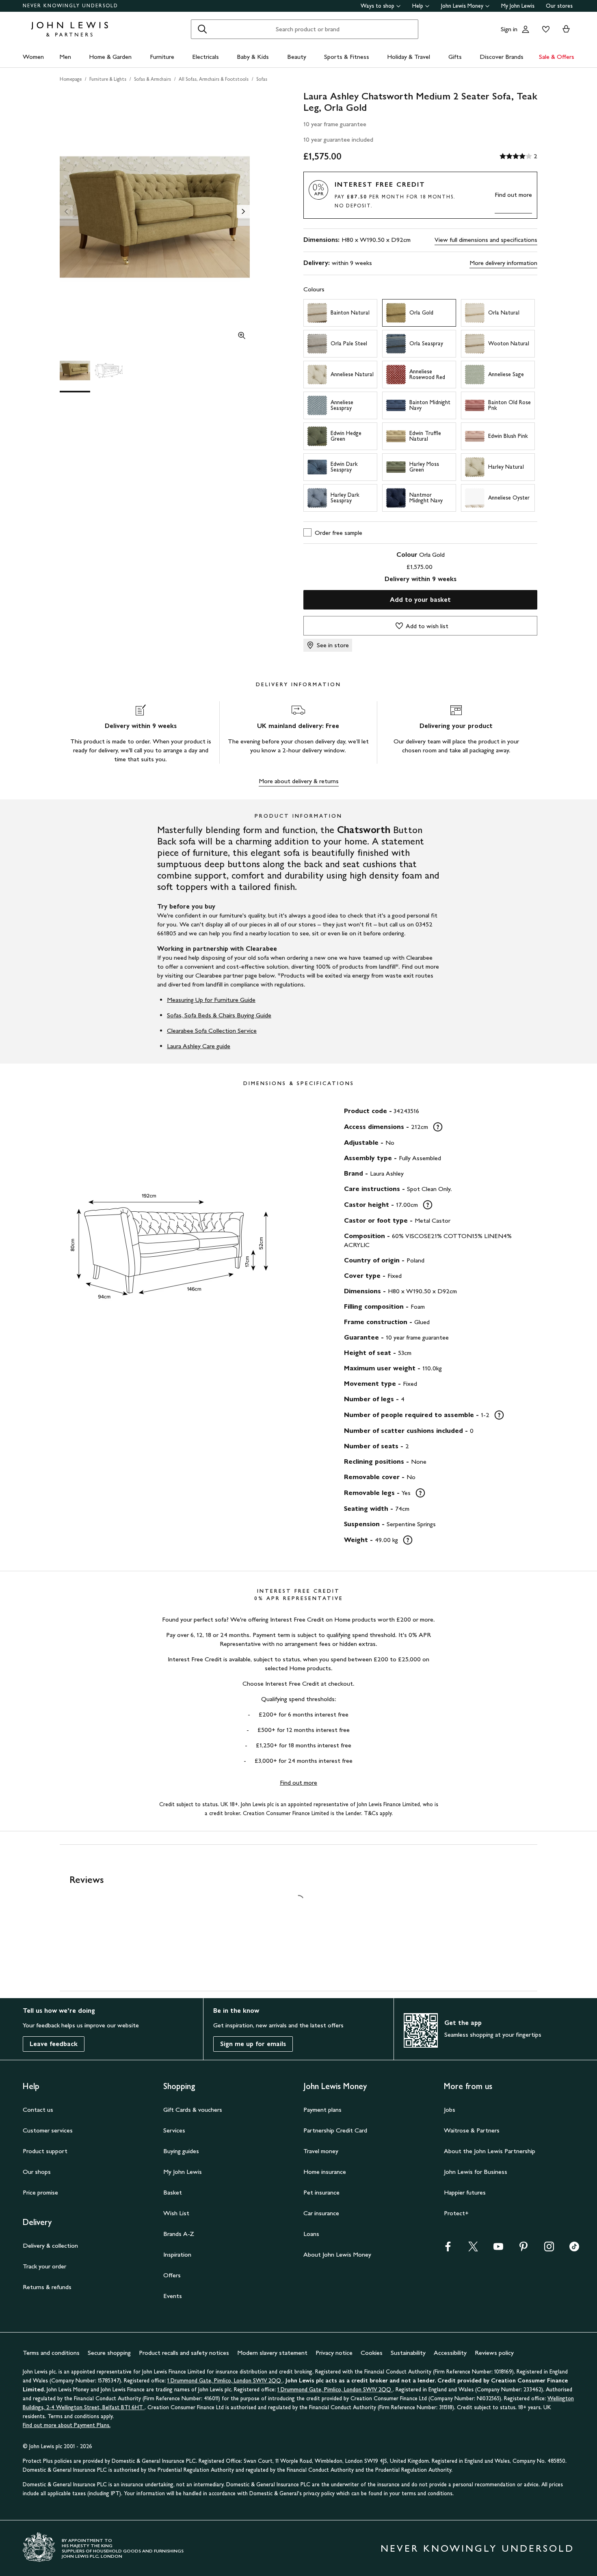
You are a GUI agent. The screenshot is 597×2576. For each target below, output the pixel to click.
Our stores (559, 6)
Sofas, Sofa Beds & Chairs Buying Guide (219, 1015)
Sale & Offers (557, 57)
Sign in (509, 29)
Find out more (513, 195)
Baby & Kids (253, 57)
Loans (311, 2234)
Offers (172, 2275)
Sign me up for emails (253, 2044)
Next (243, 211)
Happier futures (465, 2192)
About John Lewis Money (337, 2254)
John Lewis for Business (476, 2172)
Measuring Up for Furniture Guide (211, 1000)
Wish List (176, 2213)
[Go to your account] (526, 29)
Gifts (455, 57)
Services (174, 2130)
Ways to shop (377, 6)
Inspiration (177, 2254)
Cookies (372, 2353)
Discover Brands (502, 57)
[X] (473, 2249)
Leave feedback (54, 2044)
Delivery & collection (50, 2245)
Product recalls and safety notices (184, 2353)
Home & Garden (110, 57)
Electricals (205, 57)
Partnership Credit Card (335, 2130)
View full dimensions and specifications (486, 240)
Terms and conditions (51, 2353)
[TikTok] (574, 2249)
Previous (66, 211)
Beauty (297, 57)
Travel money (321, 2151)
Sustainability (408, 2353)
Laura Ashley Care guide (199, 1046)
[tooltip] (438, 1127)
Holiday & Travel (409, 57)
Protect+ (456, 2213)
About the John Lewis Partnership (490, 2151)
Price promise (40, 2192)
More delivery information (503, 263)
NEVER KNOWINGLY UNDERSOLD (70, 6)
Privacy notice (334, 2353)
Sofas (262, 79)
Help (418, 6)
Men (65, 57)
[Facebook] (448, 2249)
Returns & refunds (47, 2287)
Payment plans (322, 2110)
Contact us (38, 2110)
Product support (45, 2151)
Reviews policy (494, 2353)
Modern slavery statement (272, 2353)
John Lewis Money (462, 6)
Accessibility (450, 2353)
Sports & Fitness (347, 57)
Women (33, 57)
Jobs (450, 2110)
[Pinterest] (523, 2249)
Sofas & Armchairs (152, 79)
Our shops (37, 2172)
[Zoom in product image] (242, 336)
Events (173, 2296)
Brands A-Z (179, 2234)
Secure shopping (109, 2353)
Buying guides (181, 2151)
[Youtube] (498, 2249)
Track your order (44, 2266)
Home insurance (325, 2172)
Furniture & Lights (108, 79)
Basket (173, 2192)
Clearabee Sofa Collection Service (212, 1031)
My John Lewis (518, 6)
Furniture (162, 57)
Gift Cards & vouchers (193, 2110)
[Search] (202, 29)
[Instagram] (549, 2249)
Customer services (48, 2130)
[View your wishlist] (544, 29)
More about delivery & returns (299, 781)
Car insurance (321, 2213)
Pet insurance (321, 2192)
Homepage (71, 79)
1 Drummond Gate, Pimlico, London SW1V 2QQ (225, 2381)
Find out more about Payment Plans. (67, 2425)
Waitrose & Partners (472, 2130)
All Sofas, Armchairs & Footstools (214, 79)
